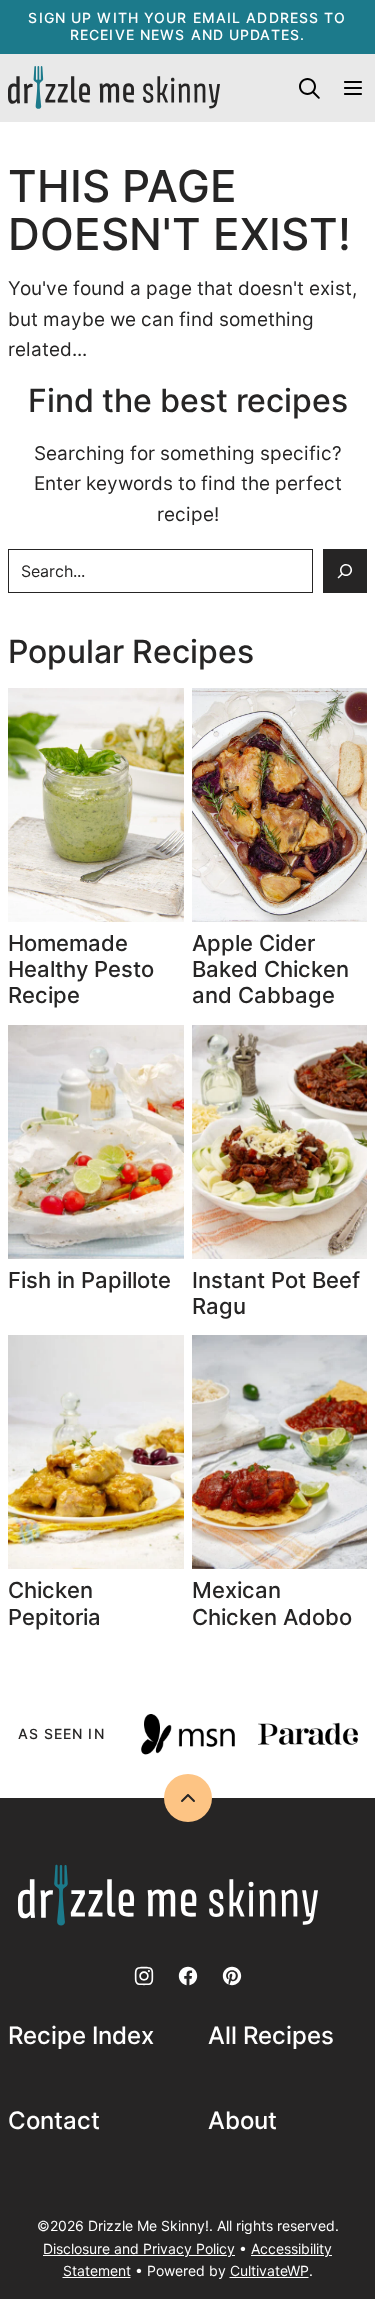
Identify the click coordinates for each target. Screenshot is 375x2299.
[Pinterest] (232, 1976)
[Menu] (353, 88)
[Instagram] (144, 1976)
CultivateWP (269, 2270)
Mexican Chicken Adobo (272, 1603)
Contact (54, 2121)
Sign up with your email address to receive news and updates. (187, 26)
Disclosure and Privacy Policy (139, 2248)
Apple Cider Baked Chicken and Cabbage (270, 969)
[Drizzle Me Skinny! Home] (114, 88)
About (242, 2121)
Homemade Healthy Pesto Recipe (81, 969)
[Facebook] (188, 1976)
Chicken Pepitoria (54, 1603)
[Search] (309, 88)
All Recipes (271, 2036)
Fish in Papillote (92, 1280)
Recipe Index (81, 2036)
